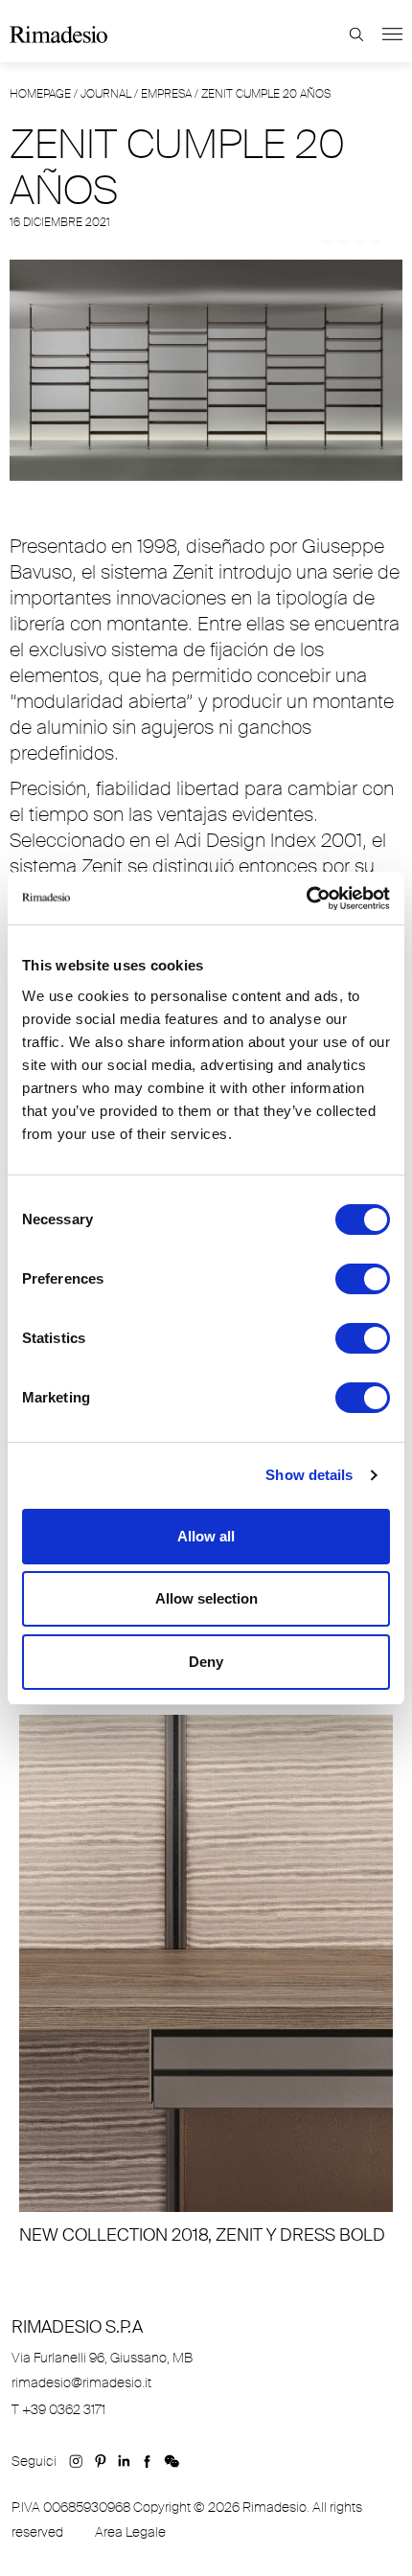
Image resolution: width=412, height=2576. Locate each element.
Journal (106, 94)
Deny (206, 1662)
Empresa (166, 94)
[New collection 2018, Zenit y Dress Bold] (206, 1981)
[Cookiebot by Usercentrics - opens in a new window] (306, 899)
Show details (309, 1475)
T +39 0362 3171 (58, 2409)
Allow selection (206, 1598)
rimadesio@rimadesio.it (81, 2382)
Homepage (40, 94)
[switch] (363, 1279)
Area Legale (130, 2532)
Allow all (206, 1536)
